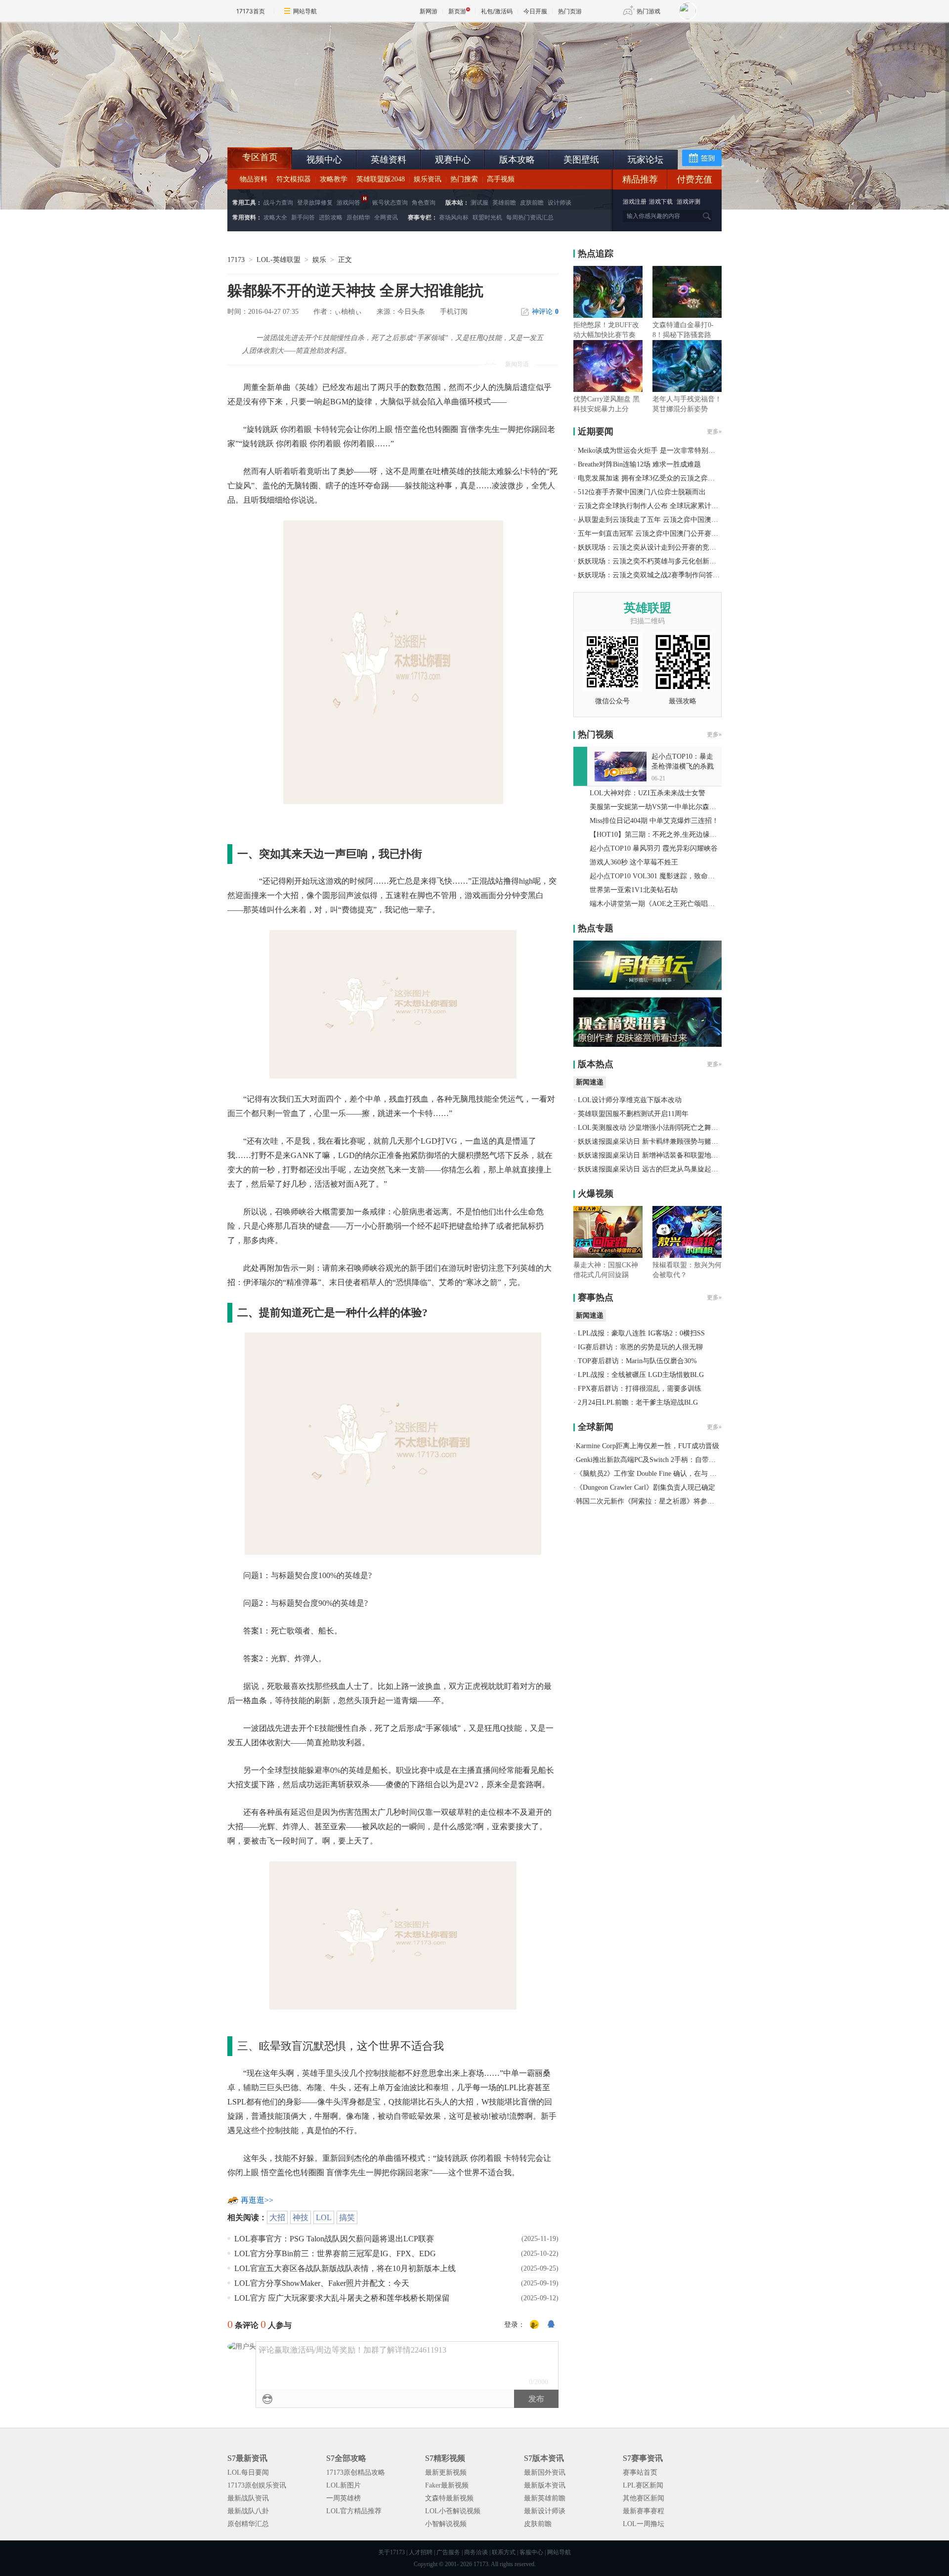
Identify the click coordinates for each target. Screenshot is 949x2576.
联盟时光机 (487, 217)
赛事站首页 (640, 2472)
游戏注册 (635, 202)
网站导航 (305, 11)
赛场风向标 (454, 217)
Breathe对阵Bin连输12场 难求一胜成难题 (639, 464)
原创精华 (358, 217)
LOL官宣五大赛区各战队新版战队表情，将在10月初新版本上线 (345, 2268)
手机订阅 (454, 312)
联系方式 (504, 2552)
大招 (277, 2217)
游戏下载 (661, 202)
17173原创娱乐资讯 (257, 2485)
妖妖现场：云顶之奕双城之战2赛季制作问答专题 (652, 575)
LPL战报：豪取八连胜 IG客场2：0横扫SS (641, 1333)
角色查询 (424, 203)
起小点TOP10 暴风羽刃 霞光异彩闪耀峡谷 (654, 848)
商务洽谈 (476, 2552)
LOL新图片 (344, 2485)
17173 (236, 260)
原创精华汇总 (248, 2524)
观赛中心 (453, 160)
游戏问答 (348, 203)
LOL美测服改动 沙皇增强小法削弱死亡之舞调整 (651, 1128)
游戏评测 (689, 202)
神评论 (545, 312)
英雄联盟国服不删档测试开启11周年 (633, 1114)
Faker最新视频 (447, 2485)
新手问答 (303, 217)
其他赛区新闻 (644, 2498)
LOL (324, 2217)
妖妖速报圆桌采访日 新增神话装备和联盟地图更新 (655, 1155)
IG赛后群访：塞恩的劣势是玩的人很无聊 (640, 1347)
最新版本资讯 (545, 2485)
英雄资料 (388, 160)
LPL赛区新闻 (643, 2485)
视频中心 (324, 160)
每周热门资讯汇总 (530, 217)
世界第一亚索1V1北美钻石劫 (634, 890)
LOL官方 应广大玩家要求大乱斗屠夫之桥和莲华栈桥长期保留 (342, 2298)
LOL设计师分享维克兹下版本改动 (630, 1100)
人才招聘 (421, 2552)
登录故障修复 (315, 203)
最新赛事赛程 (644, 2511)
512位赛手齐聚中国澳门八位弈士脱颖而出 (642, 492)
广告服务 (448, 2552)
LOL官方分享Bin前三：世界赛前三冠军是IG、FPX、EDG (335, 2254)
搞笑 (347, 2217)
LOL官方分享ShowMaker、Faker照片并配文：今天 (322, 2283)
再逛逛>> (257, 2200)
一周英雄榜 (344, 2498)
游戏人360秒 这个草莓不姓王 (634, 862)
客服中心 (531, 2552)
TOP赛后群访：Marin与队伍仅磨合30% (637, 1361)
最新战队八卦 (248, 2511)
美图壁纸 (581, 160)
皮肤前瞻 (532, 203)
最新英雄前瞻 (545, 2498)
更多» (714, 431)
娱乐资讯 (428, 179)
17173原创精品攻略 (356, 2472)
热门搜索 (464, 179)
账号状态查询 (390, 203)
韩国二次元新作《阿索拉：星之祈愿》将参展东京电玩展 (662, 1501)
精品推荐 (640, 179)
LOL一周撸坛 (644, 2524)
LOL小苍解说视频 (453, 2511)
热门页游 (570, 11)
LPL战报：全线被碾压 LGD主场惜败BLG (641, 1375)
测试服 (479, 203)
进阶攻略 (331, 217)
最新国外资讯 (545, 2472)
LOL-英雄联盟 (279, 260)
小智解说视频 (446, 2524)
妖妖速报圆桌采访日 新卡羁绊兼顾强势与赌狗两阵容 (658, 1141)
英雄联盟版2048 (381, 179)
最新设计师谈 (545, 2511)
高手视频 (501, 179)
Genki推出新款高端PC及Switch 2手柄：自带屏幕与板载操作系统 (673, 1460)
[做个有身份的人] (534, 2325)
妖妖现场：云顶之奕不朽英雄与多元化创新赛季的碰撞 (661, 561)
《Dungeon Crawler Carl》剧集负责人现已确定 (646, 1487)
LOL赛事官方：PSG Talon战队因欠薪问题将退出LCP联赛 (334, 2239)
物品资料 (254, 179)
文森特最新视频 (449, 2498)
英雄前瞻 (504, 203)
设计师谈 (560, 203)
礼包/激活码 (497, 11)
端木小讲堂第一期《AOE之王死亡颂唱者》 (656, 904)
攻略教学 (334, 179)
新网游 (429, 11)
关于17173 (391, 2552)
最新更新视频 (446, 2472)
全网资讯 (386, 217)
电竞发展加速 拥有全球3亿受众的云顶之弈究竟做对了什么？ (670, 478)
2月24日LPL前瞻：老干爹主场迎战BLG (638, 1402)
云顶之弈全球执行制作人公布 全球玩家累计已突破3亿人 (664, 506)
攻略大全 (275, 217)
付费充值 (694, 179)
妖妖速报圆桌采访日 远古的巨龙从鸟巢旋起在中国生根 (662, 1169)
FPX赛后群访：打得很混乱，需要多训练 (640, 1389)
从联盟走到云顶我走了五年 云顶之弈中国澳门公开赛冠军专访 (672, 520)
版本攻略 (517, 160)
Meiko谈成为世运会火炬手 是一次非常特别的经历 (653, 451)
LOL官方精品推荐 (354, 2511)
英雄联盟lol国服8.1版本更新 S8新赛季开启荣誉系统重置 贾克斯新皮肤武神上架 (304, 124)
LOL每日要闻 (248, 2472)
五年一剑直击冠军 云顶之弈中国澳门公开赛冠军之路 (658, 534)
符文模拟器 (294, 179)
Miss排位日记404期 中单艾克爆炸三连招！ (654, 821)
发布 (536, 2399)
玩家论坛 (646, 160)
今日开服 (535, 11)
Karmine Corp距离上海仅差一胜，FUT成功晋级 (647, 1446)
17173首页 (251, 11)
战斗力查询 (278, 203)
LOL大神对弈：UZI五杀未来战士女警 (647, 793)
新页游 (457, 11)
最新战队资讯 (248, 2498)
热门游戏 (648, 11)
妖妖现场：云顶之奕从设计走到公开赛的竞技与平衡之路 (664, 547)
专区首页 (260, 157)
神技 (301, 2217)
